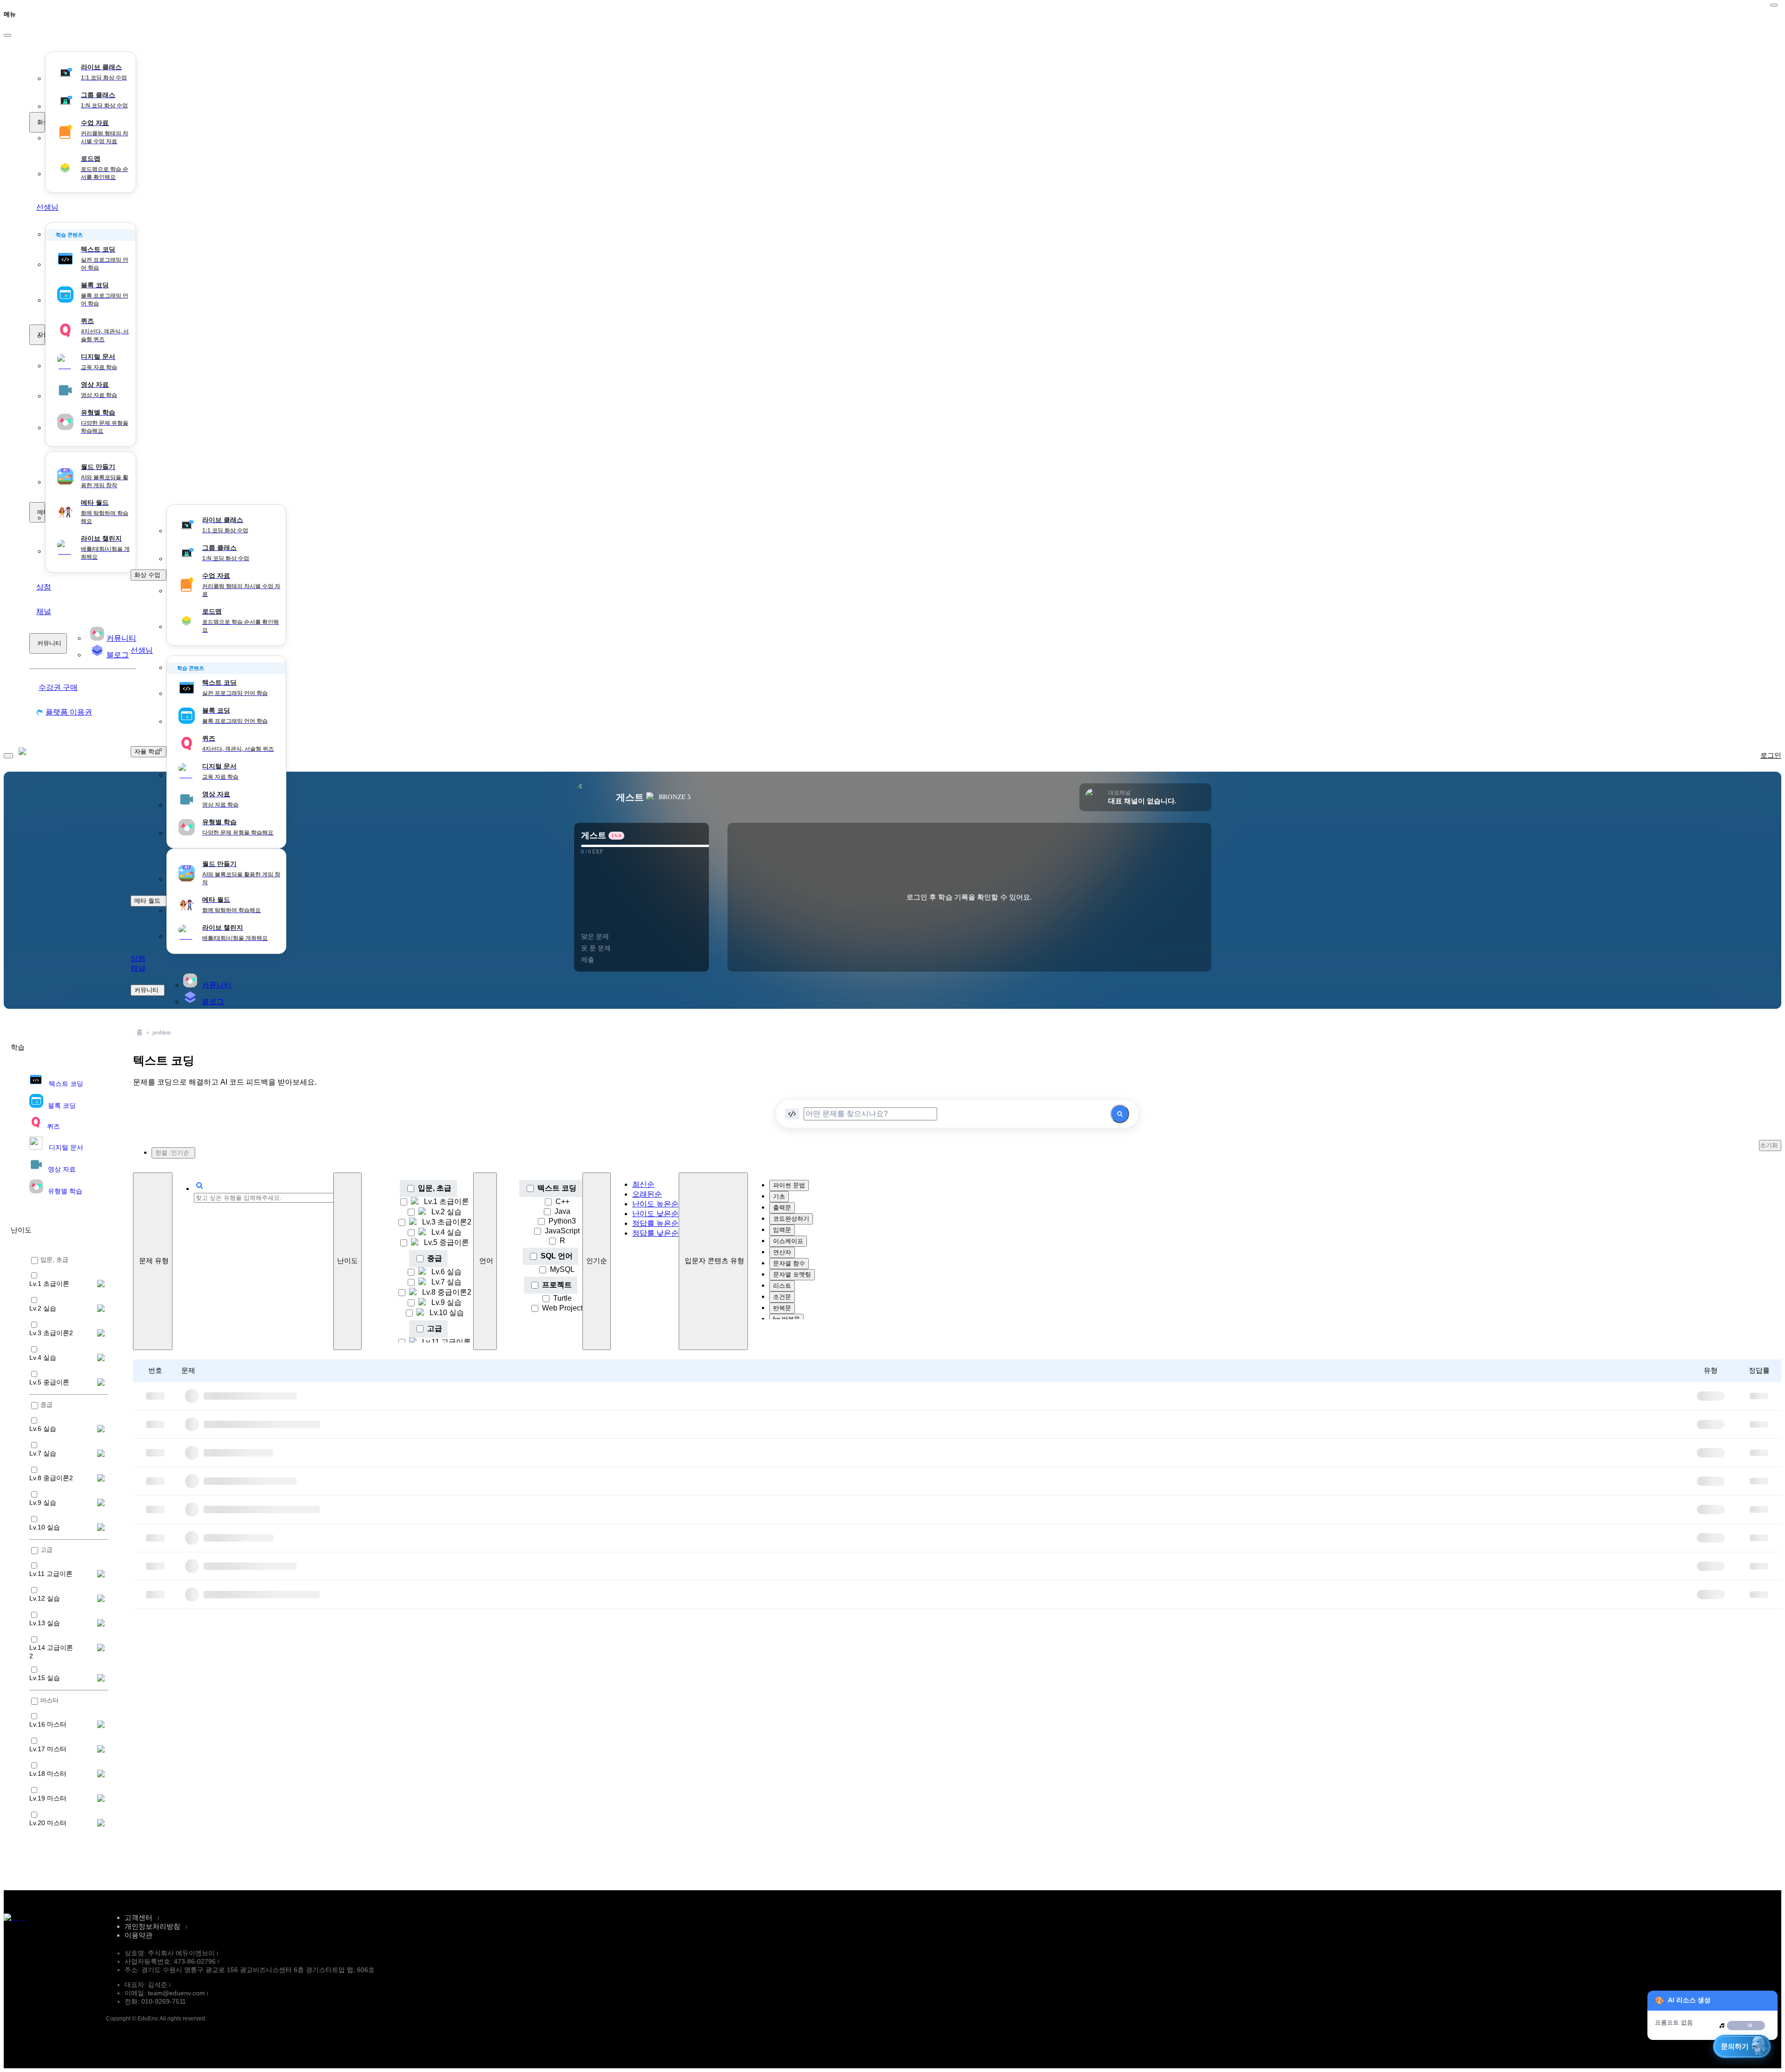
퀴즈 (53, 1126)
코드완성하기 (791, 1219)
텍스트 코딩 (66, 1084)
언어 (486, 1261)
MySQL (562, 1269)
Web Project (562, 1308)
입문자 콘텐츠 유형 (714, 1261)
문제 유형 (154, 1261)
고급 (435, 1328)
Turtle (562, 1298)
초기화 (1769, 1145)
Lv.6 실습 (446, 1272)
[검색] (1120, 1114)
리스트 (782, 1286)
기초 (779, 1196)
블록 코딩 (62, 1106)
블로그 (213, 1002)
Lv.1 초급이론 (446, 1201)
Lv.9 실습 (446, 1302)
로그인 (1771, 755)
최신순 (643, 1184)
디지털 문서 (66, 1147)
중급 (435, 1258)
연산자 (782, 1252)
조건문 (782, 1297)
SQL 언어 (557, 1256)
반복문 (782, 1308)
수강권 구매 (58, 687)
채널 (44, 612)
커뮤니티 (49, 643)
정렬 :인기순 (172, 1153)
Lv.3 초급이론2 (447, 1222)
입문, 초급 (435, 1188)
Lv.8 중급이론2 (447, 1292)
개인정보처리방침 (152, 1926)
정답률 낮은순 (655, 1233)
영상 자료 (62, 1169)
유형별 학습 (65, 1191)
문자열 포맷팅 (792, 1274)
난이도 (347, 1261)
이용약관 (139, 1935)
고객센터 (139, 1917)
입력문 (782, 1230)
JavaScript (562, 1231)
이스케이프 (788, 1241)
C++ (562, 1201)
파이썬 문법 (789, 1185)
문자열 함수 (789, 1263)
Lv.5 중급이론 (446, 1242)
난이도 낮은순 (655, 1214)
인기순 (597, 1261)
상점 (44, 587)
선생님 (47, 207)
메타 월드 (41, 512)
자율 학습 (41, 334)
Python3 (562, 1221)
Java (562, 1211)
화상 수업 (41, 122)
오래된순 (647, 1194)
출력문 (782, 1208)
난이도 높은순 (655, 1204)
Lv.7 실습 (446, 1282)
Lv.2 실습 (446, 1212)
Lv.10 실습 (447, 1313)
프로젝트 (557, 1285)
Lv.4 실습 (446, 1232)
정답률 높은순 (655, 1223)
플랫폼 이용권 (69, 712)
